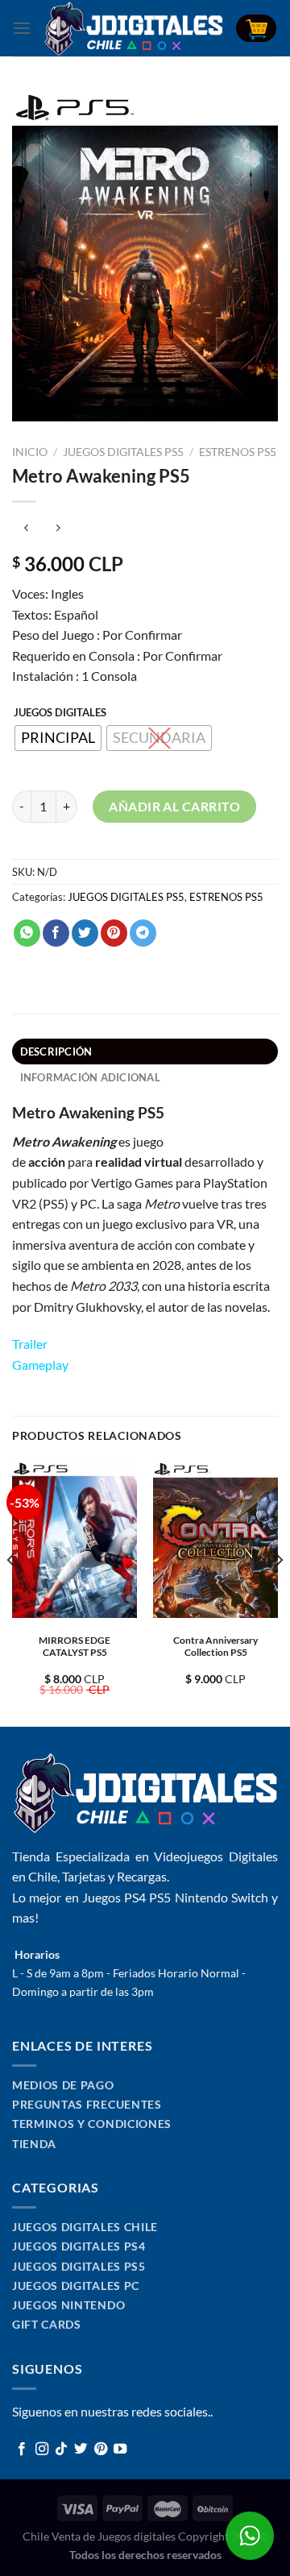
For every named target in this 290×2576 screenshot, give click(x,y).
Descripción (56, 1052)
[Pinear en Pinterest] (114, 933)
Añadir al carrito (174, 806)
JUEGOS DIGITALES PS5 (123, 452)
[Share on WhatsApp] (27, 933)
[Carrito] (256, 29)
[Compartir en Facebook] (56, 933)
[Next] (279, 1592)
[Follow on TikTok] (61, 2449)
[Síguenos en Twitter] (81, 2449)
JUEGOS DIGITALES (60, 713)
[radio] (58, 738)
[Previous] (11, 1592)
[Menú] (22, 28)
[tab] (145, 1052)
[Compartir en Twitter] (85, 933)
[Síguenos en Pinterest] (101, 2449)
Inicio (30, 452)
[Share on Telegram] (143, 933)
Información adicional (90, 1077)
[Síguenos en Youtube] (120, 2449)
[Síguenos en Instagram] (42, 2449)
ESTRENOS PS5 (238, 452)
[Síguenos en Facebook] (22, 2449)
